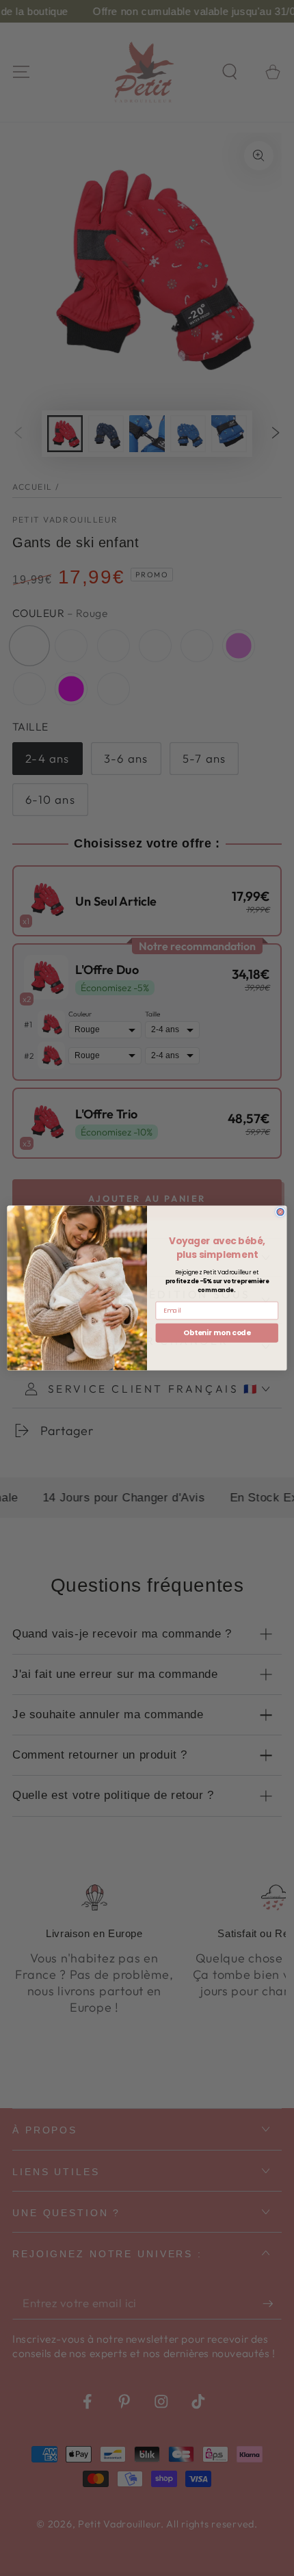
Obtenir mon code (217, 1333)
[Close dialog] (280, 1212)
